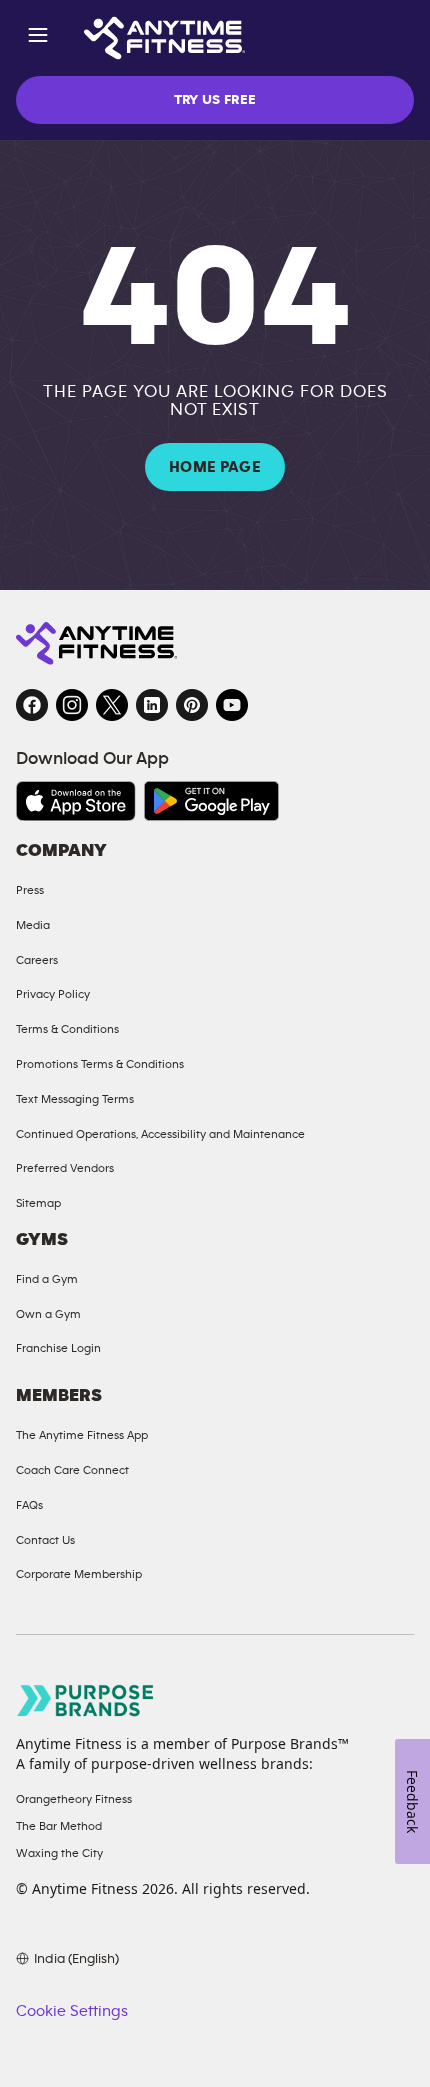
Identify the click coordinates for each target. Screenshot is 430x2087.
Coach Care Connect (72, 1470)
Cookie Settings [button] (72, 2011)
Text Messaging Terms (75, 1099)
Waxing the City (59, 1853)
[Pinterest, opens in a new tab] (192, 705)
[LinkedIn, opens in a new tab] (152, 705)
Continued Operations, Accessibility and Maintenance (160, 1134)
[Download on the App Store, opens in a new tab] (76, 801)
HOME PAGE (215, 467)
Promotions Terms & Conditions (100, 1064)
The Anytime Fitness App (82, 1435)
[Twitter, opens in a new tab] (112, 705)
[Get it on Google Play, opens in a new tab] (211, 801)
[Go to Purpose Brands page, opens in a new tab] (86, 1700)
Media (33, 925)
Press (30, 890)
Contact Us (45, 1540)
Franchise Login (58, 1348)
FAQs (29, 1505)
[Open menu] (38, 38)
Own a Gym (48, 1314)
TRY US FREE (215, 100)
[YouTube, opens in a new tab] (232, 705)
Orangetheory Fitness (74, 1799)
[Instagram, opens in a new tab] (72, 705)
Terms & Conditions (67, 1029)
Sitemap (38, 1203)
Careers (37, 960)
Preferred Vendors (65, 1168)
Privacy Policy (53, 994)
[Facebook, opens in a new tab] (32, 705)
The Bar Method (59, 1826)
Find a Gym (47, 1279)
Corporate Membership (79, 1574)
